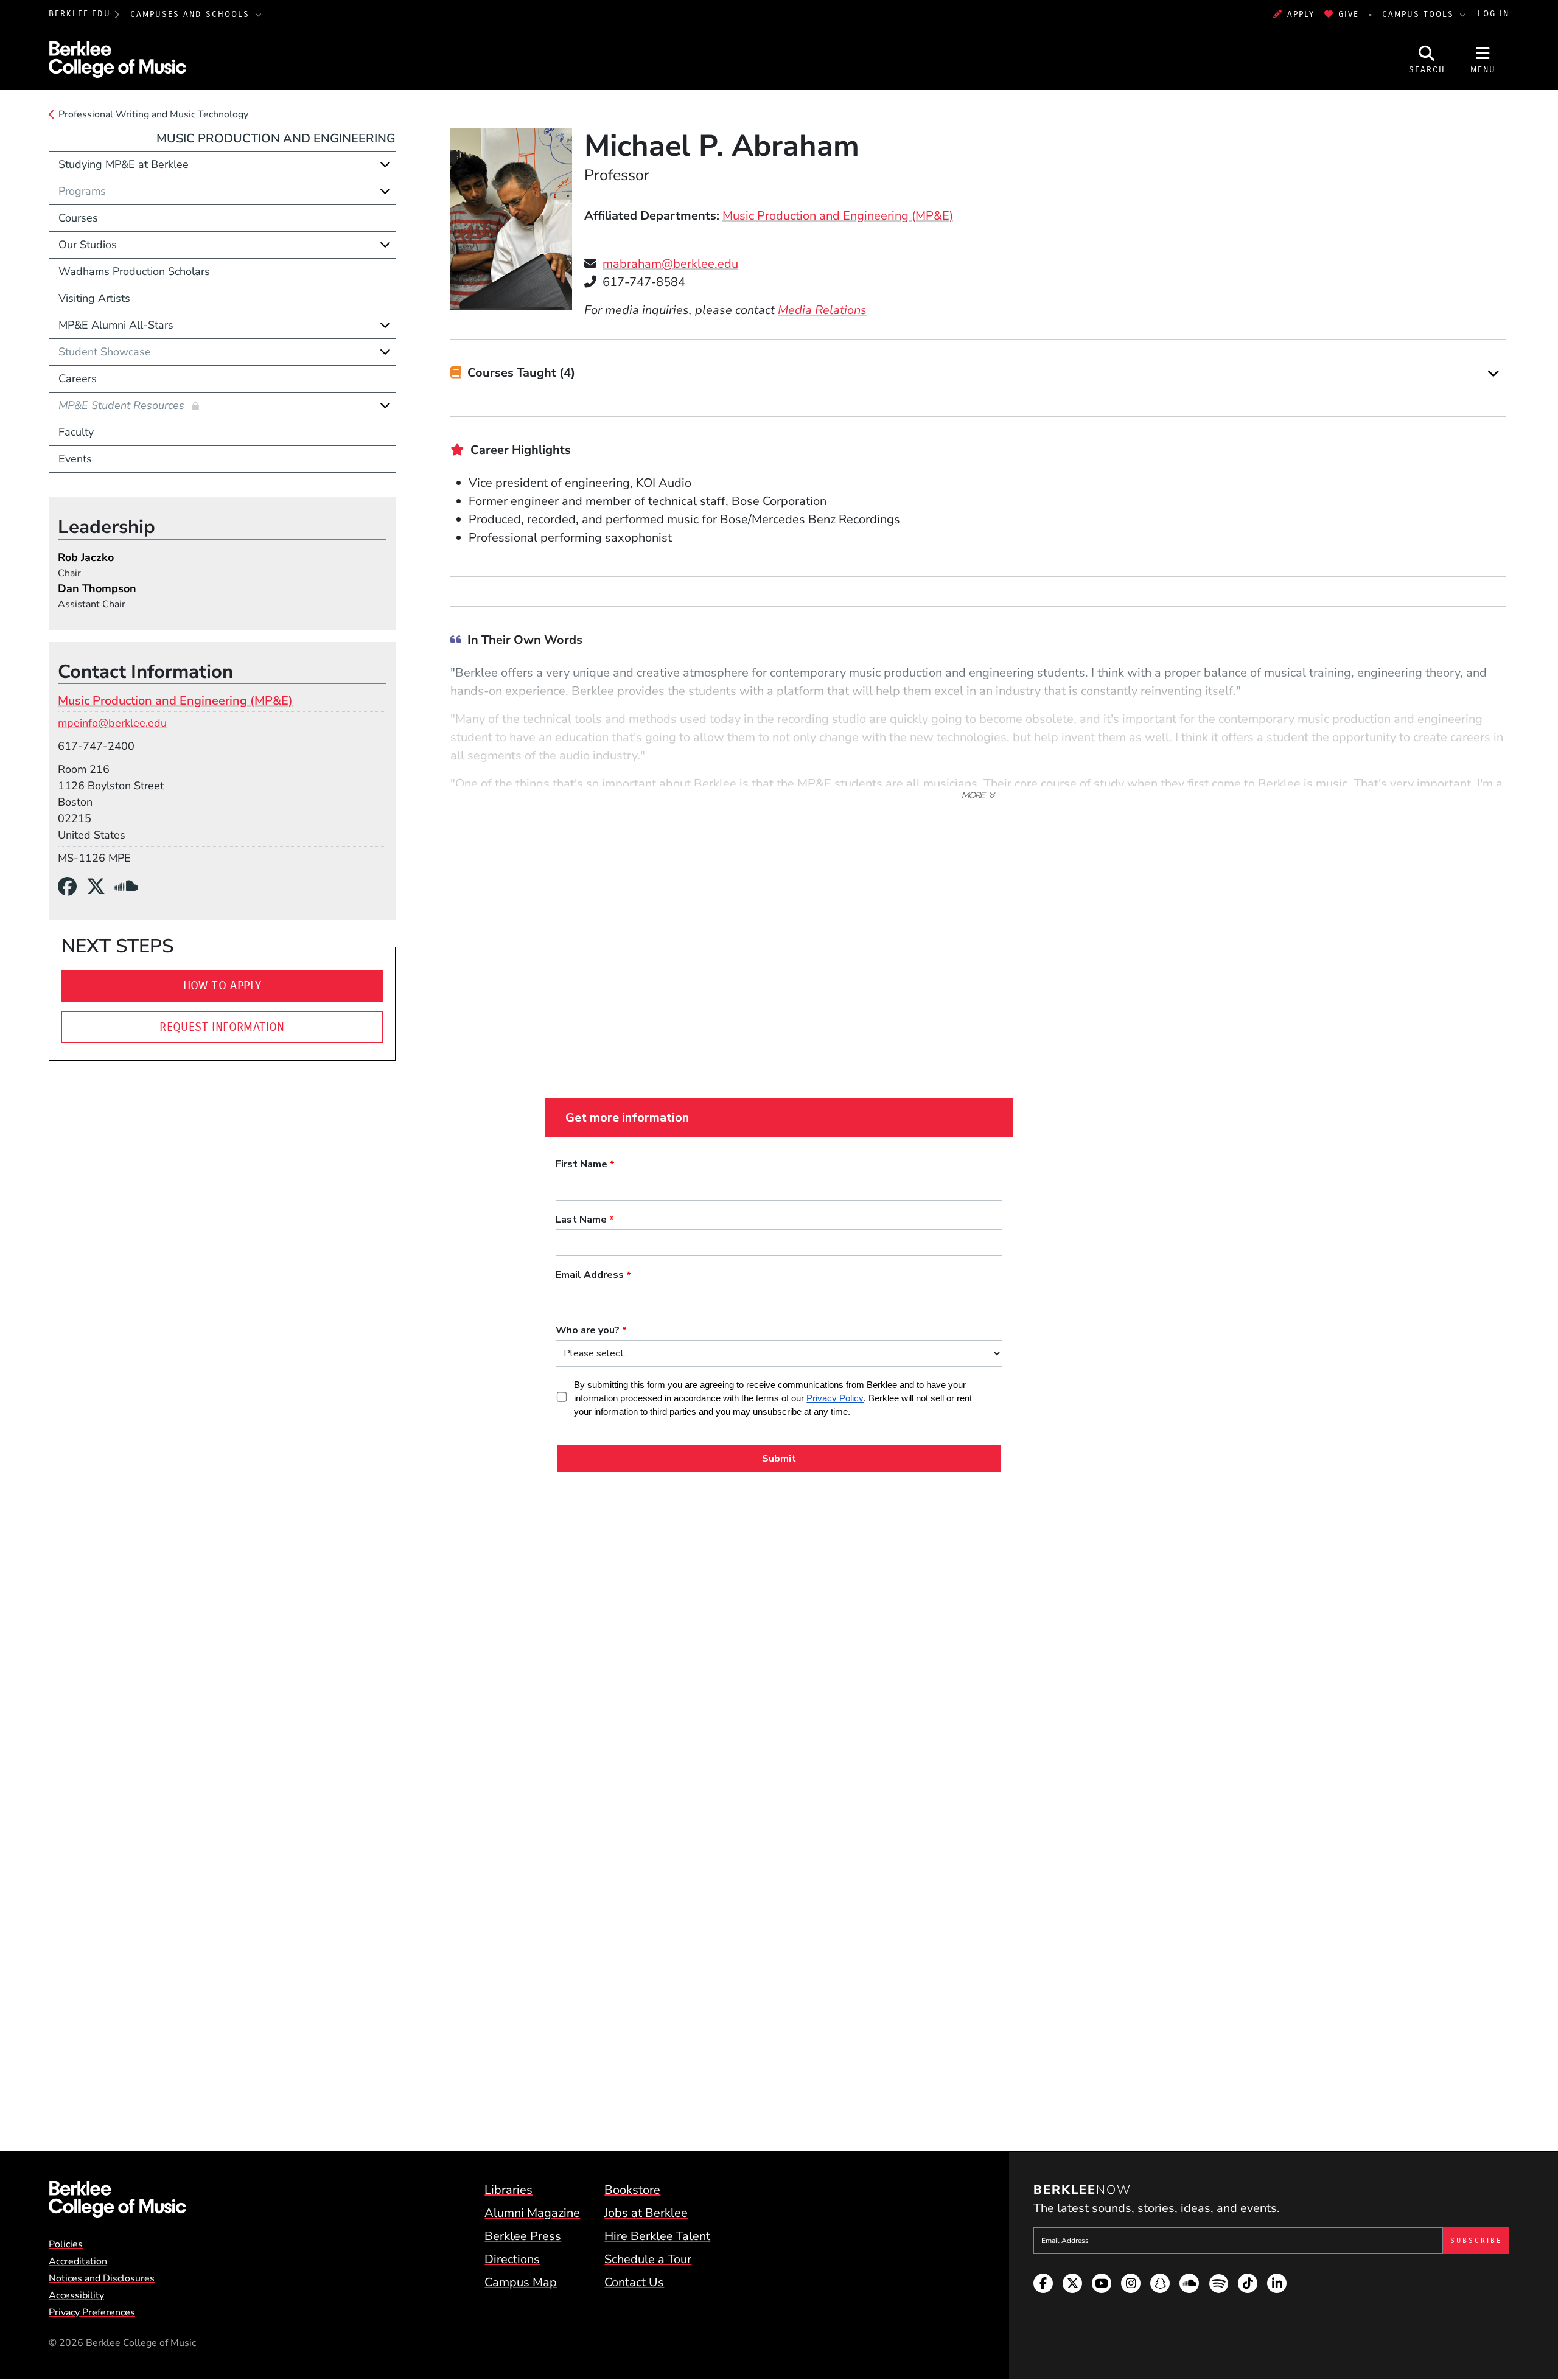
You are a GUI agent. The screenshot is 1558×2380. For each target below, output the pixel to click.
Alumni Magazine (532, 2213)
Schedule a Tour (648, 2259)
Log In (1493, 14)
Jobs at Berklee (646, 2213)
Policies (66, 2244)
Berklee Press (523, 2236)
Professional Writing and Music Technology (153, 114)
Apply (1301, 14)
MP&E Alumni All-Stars (116, 325)
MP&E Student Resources (123, 405)
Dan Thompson (97, 588)
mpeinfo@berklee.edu (112, 723)
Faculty (76, 432)
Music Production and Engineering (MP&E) (838, 216)
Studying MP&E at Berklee (124, 164)
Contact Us (634, 2282)
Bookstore (632, 2190)
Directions (512, 2259)
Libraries (508, 2190)
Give (1349, 14)
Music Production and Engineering (276, 138)
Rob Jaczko (86, 557)
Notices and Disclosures (102, 2278)
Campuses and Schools (192, 14)
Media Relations (822, 310)
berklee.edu (80, 14)
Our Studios (88, 245)
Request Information (222, 1027)
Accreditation (78, 2261)
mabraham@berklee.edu (670, 264)
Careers (78, 379)
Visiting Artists (94, 298)
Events (75, 459)
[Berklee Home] (117, 2199)
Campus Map (521, 2282)
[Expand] (1493, 373)
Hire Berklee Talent (657, 2236)
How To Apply (222, 986)
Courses (78, 218)
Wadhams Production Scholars (134, 271)
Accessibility (76, 2295)
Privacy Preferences (92, 2312)
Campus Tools (1420, 14)
